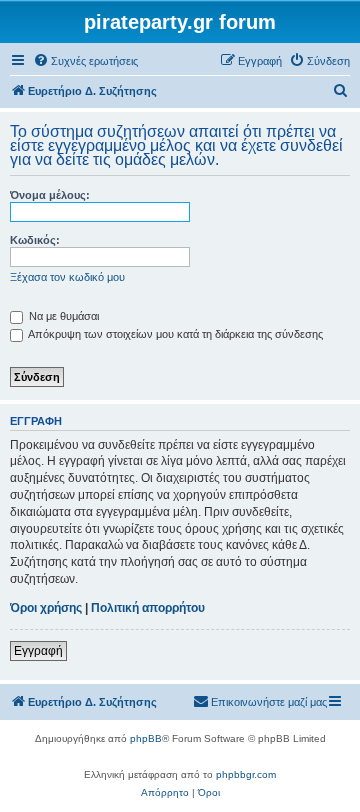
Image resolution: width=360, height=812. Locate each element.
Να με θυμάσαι (62, 316)
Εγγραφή (38, 651)
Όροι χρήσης (46, 608)
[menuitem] (85, 61)
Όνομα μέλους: (50, 195)
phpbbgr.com (246, 774)
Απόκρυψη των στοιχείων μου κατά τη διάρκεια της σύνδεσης (174, 334)
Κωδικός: (35, 240)
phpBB (146, 738)
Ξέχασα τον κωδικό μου (67, 277)
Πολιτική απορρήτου (148, 608)
